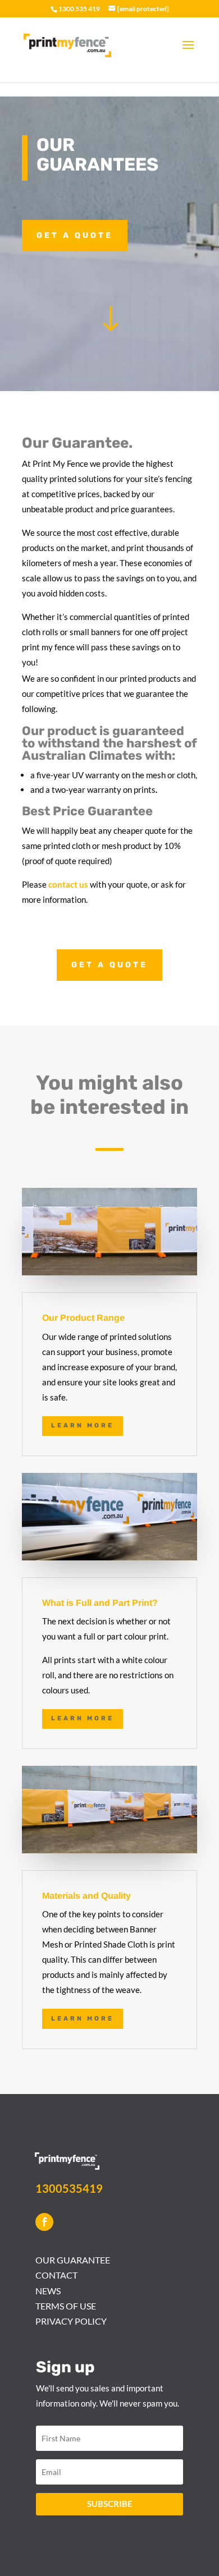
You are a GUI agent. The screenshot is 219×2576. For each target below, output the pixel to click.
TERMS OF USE (66, 2306)
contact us (68, 884)
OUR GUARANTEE (73, 2260)
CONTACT (56, 2275)
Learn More (83, 1425)
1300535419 (69, 2188)
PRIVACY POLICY (71, 2321)
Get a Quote (75, 235)
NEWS (48, 2291)
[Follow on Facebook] (44, 2222)
